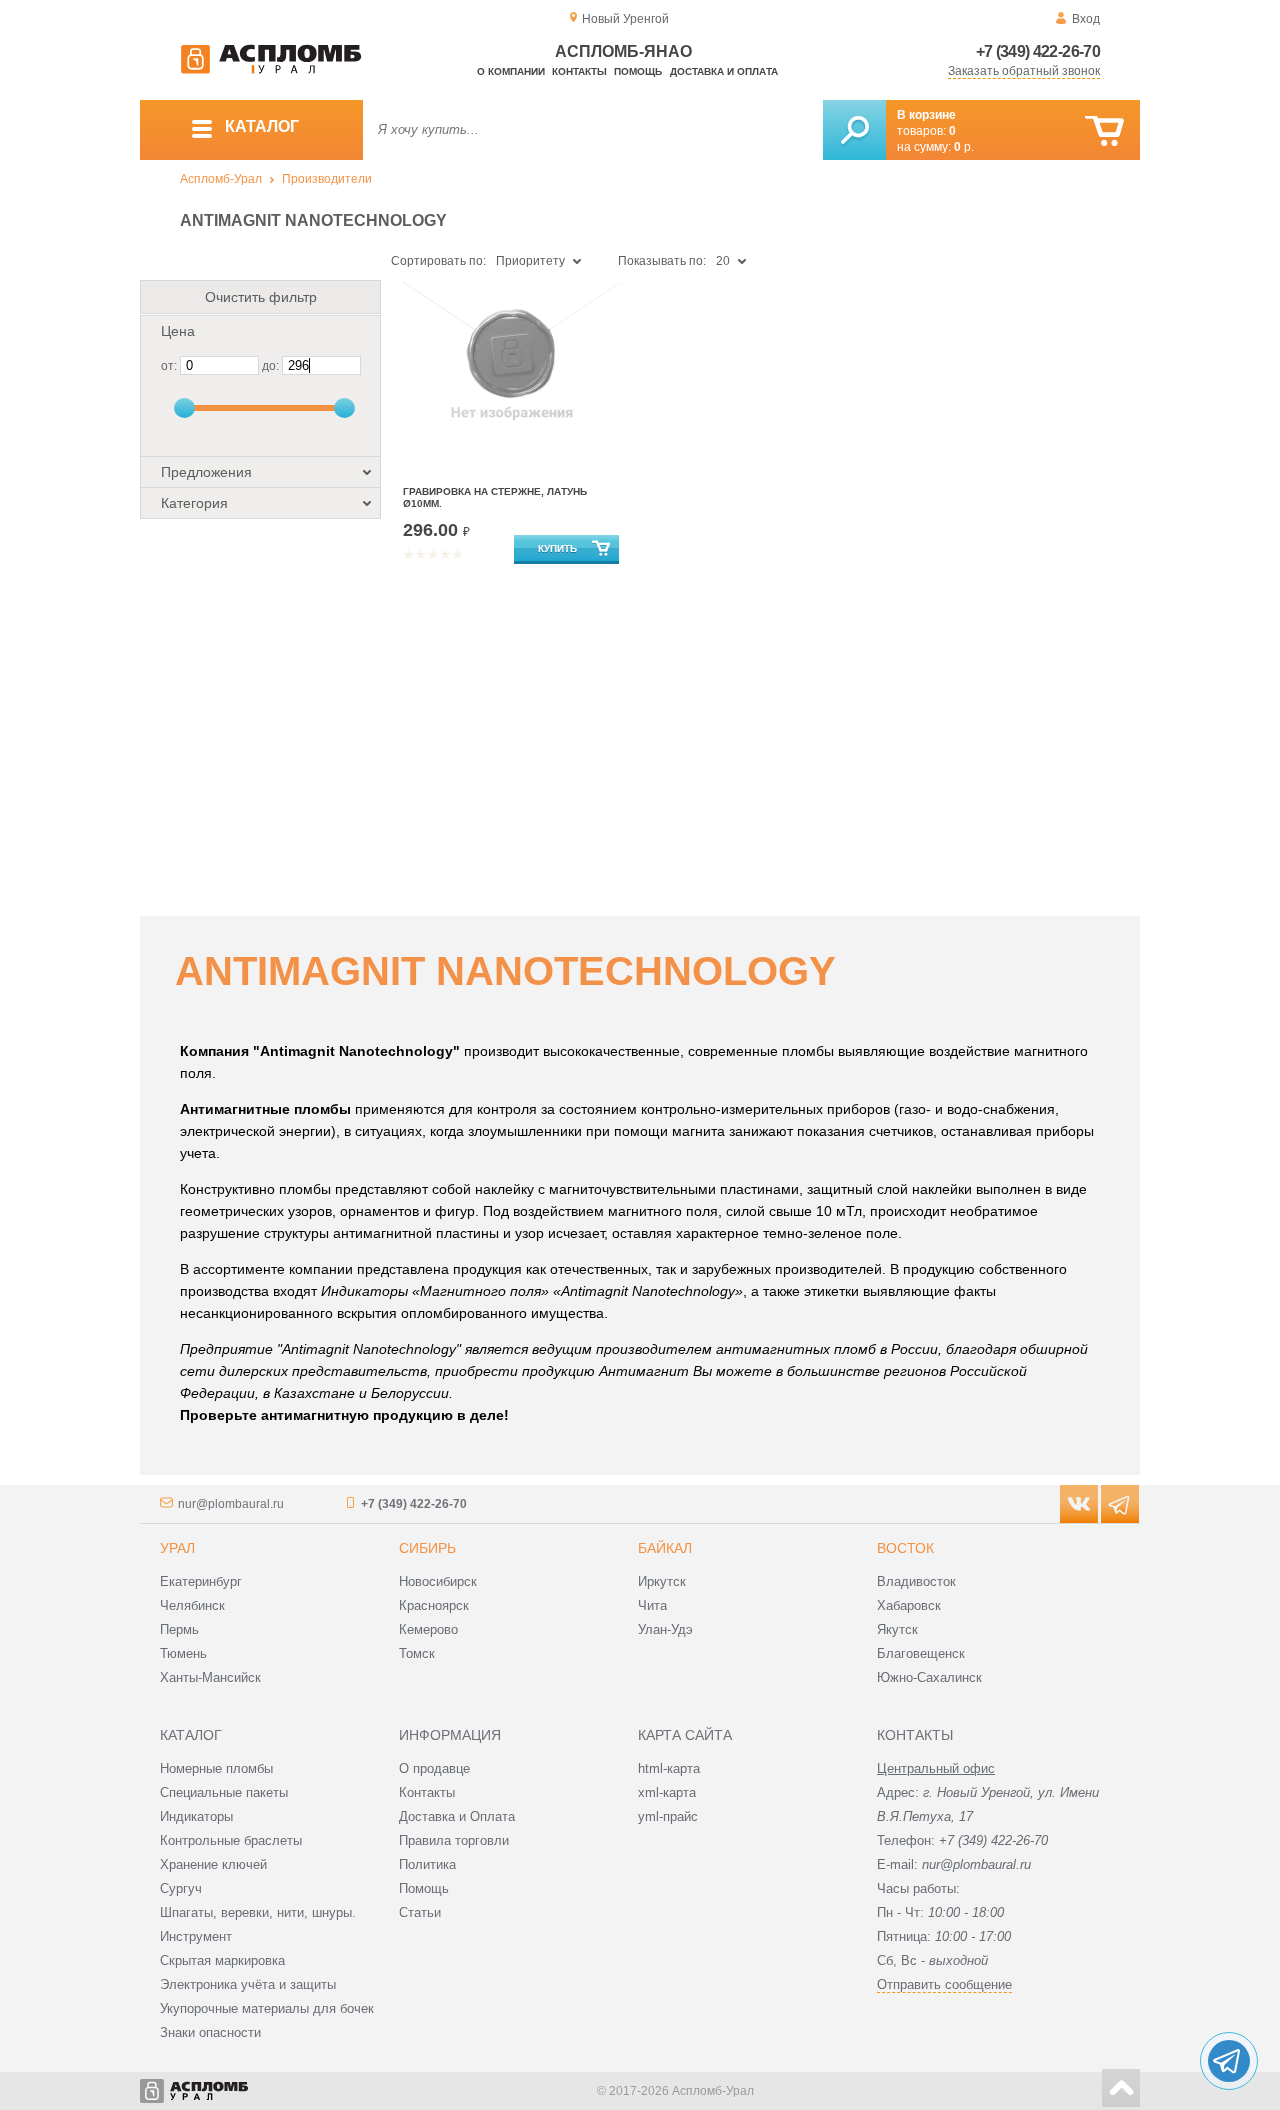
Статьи (420, 1912)
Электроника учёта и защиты (248, 1984)
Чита (652, 1605)
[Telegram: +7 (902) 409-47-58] (1229, 2061)
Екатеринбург (201, 1581)
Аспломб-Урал (221, 179)
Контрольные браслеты (231, 1840)
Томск (417, 1653)
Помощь (638, 71)
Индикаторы (196, 1816)
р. (964, 147)
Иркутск (662, 1581)
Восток (905, 1548)
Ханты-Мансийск (210, 1677)
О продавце (434, 1768)
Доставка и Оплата (457, 1816)
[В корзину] (1104, 131)
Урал (177, 1548)
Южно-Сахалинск (929, 1677)
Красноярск (434, 1605)
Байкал (665, 1548)
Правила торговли (454, 1840)
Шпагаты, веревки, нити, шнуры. (258, 1912)
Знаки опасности (210, 2032)
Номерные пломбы (216, 1768)
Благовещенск (921, 1653)
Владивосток (916, 1581)
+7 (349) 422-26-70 (1038, 51)
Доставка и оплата (724, 71)
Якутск (897, 1629)
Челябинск (192, 1605)
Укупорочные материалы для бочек (267, 2008)
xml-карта (667, 1792)
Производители (327, 179)
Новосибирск (438, 1581)
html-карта (669, 1768)
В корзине (926, 115)
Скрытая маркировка (222, 1960)
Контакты (579, 71)
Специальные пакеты (224, 1792)
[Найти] (854, 130)
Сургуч (181, 1888)
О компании (511, 71)
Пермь (179, 1629)
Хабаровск (909, 1605)
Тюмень (183, 1653)
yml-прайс (668, 1816)
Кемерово (428, 1629)
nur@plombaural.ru (231, 1504)
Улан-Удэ (665, 1629)
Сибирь (427, 1548)
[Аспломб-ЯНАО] (271, 70)
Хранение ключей (213, 1864)
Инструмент (196, 1936)
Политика (427, 1864)
